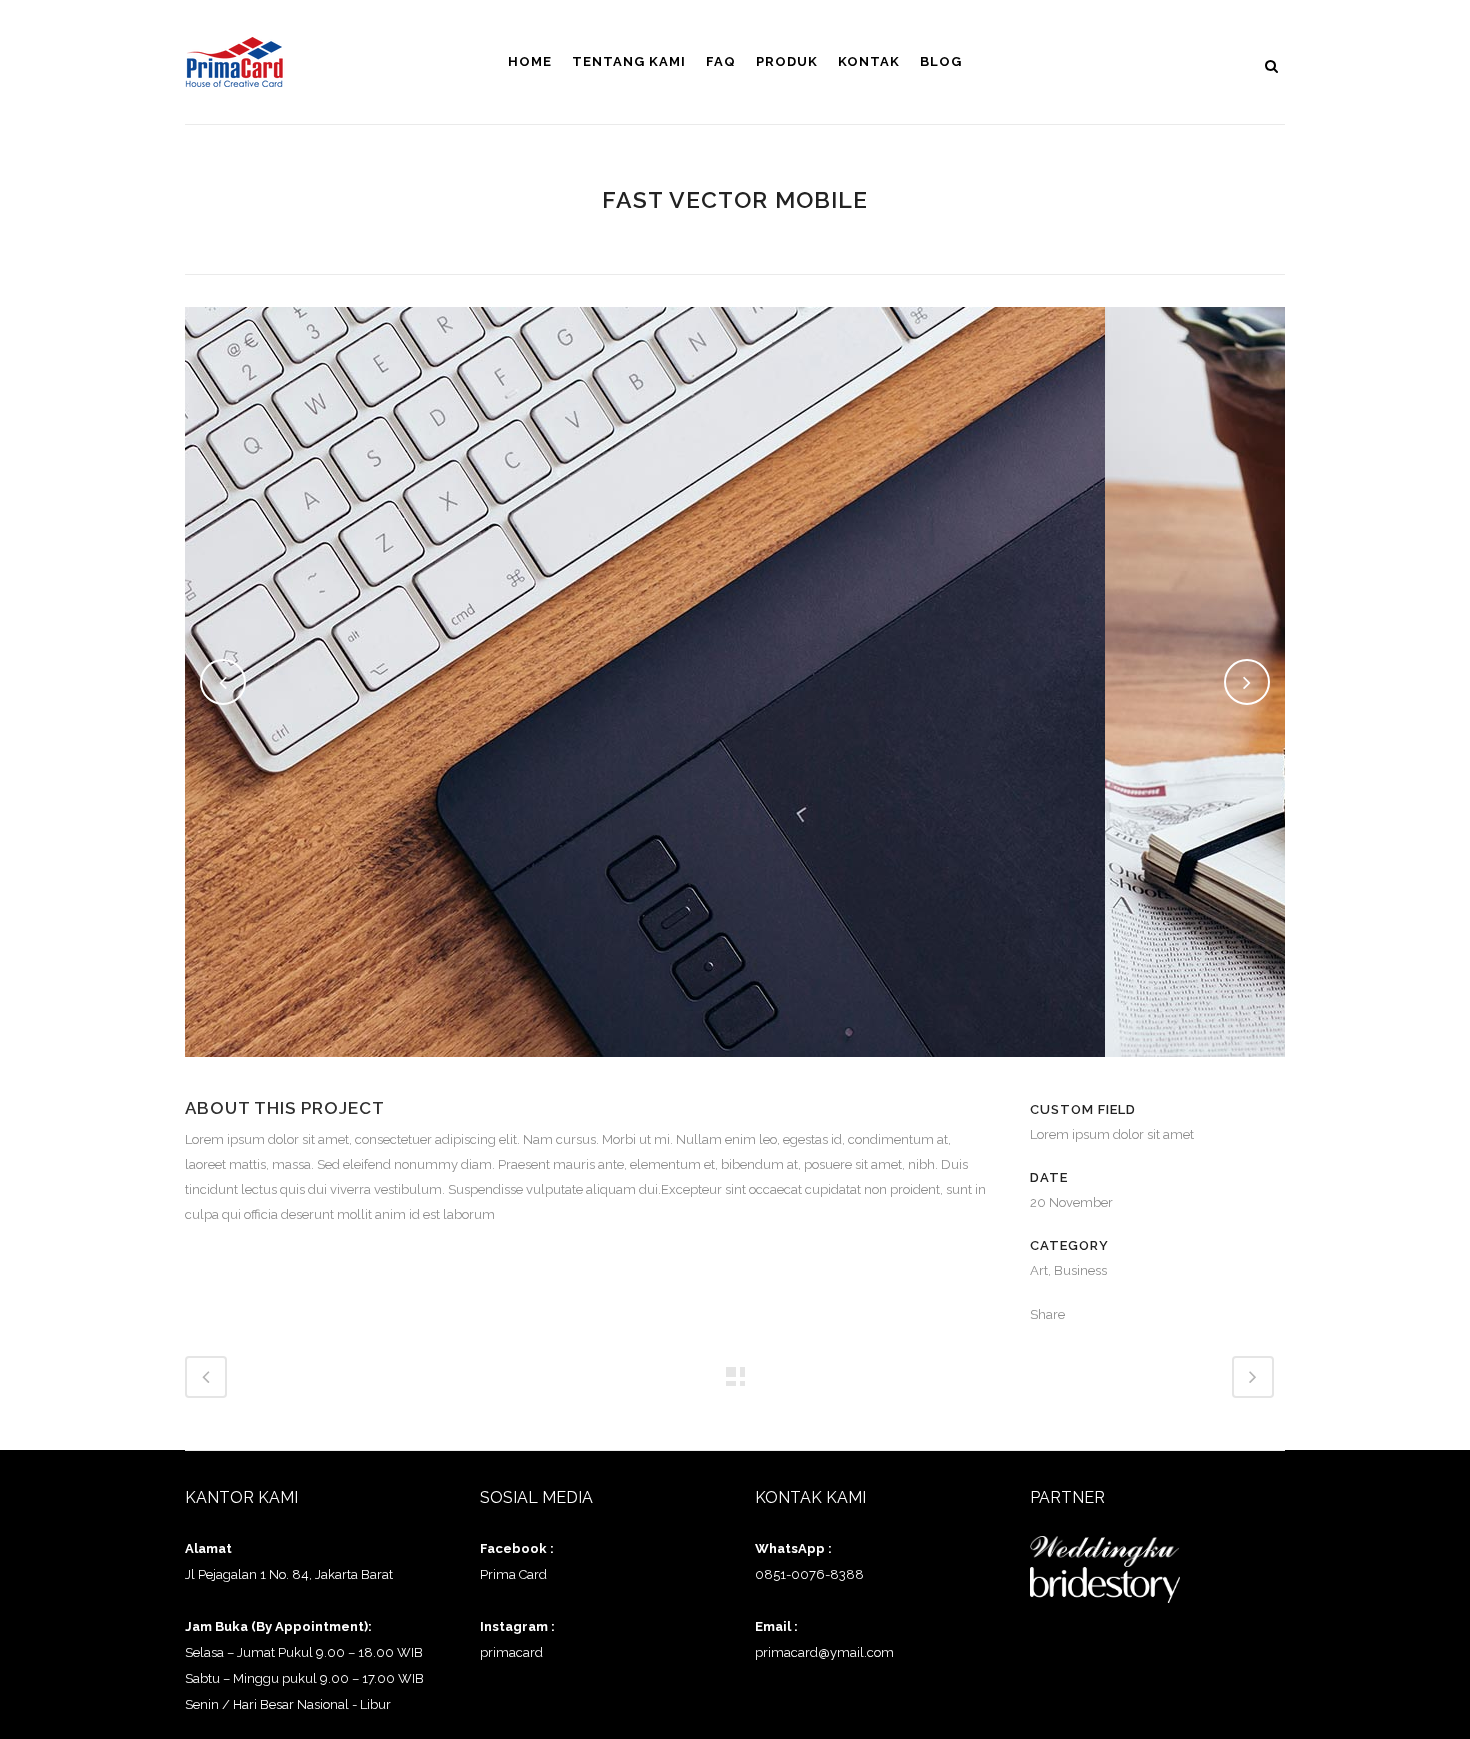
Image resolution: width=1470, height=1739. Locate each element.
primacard (511, 1652)
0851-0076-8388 (809, 1574)
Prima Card (513, 1574)
